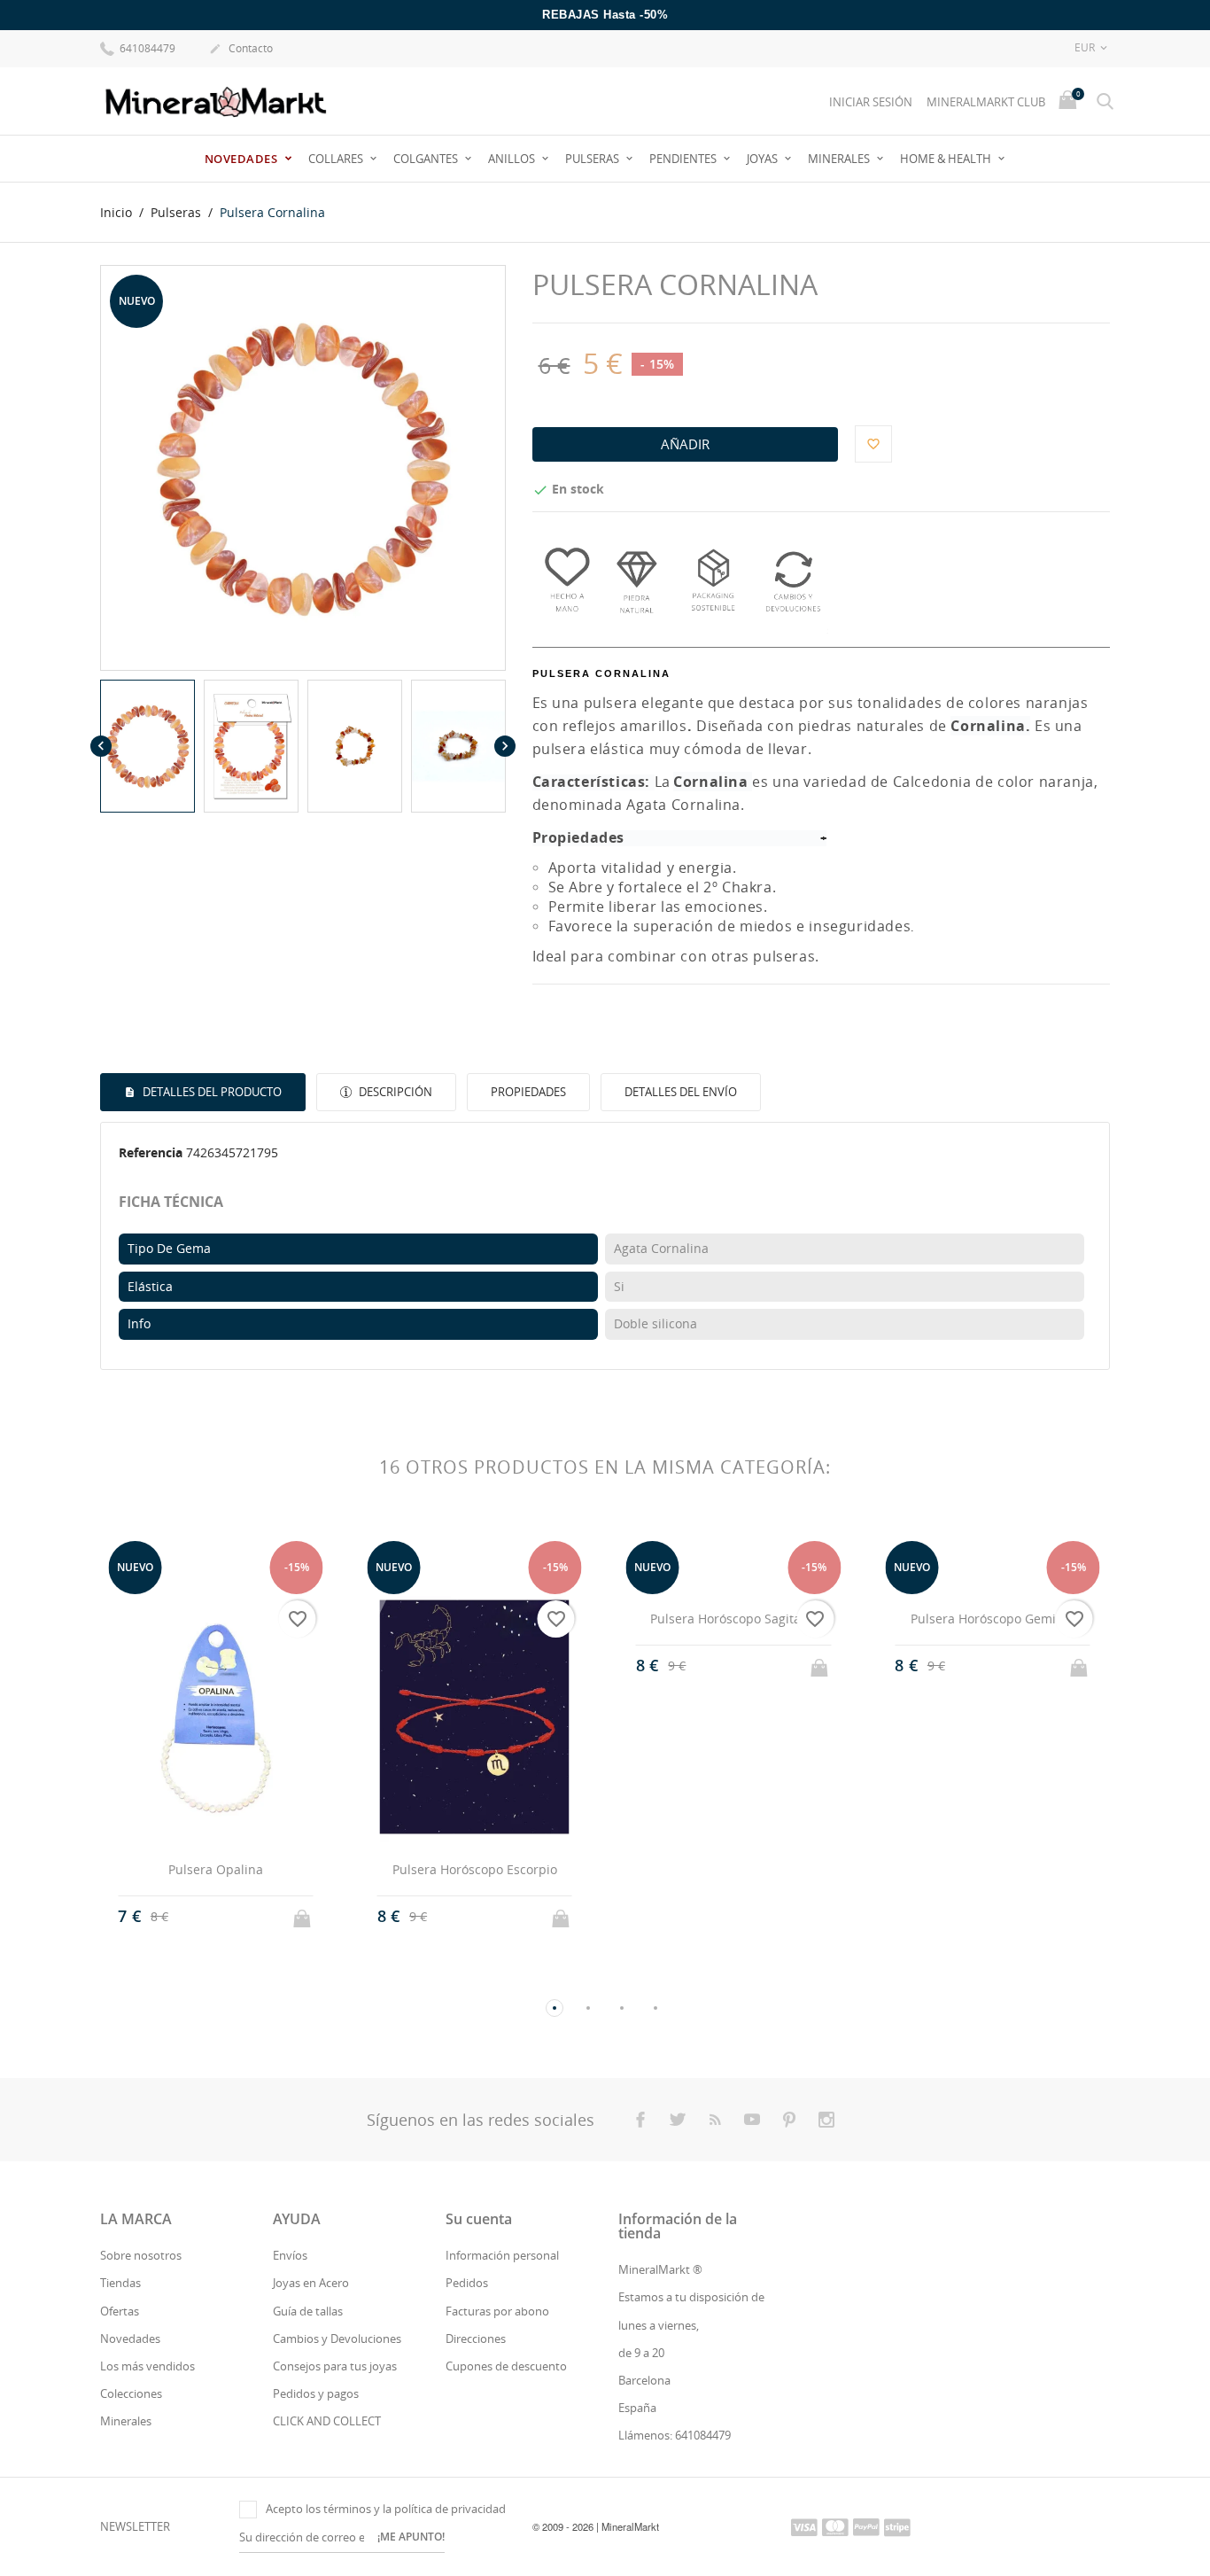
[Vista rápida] (199, 1916)
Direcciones (476, 2339)
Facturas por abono (497, 2311)
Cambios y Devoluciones (337, 2339)
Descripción (394, 1092)
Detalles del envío (681, 1092)
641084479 (146, 48)
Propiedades (528, 1092)
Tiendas (120, 2283)
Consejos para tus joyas (335, 2366)
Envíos (290, 2255)
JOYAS (764, 159)
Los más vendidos (147, 2366)
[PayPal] (866, 2526)
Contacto (241, 48)
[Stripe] (897, 2526)
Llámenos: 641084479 (675, 2435)
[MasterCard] (835, 2526)
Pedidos (467, 2283)
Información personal (502, 2255)
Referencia (151, 1152)
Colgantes (427, 159)
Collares (337, 159)
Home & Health (947, 159)
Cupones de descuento (506, 2366)
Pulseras (593, 159)
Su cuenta (479, 2219)
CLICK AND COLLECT (327, 2421)
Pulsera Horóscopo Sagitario (733, 1619)
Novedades (243, 159)
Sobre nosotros (141, 2255)
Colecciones (131, 2393)
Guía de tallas (308, 2311)
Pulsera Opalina (216, 1869)
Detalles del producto (211, 1092)
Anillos (513, 159)
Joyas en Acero (311, 2283)
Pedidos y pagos (316, 2393)
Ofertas (120, 2311)
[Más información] (232, 1917)
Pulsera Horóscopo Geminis (992, 1619)
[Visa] (804, 2526)
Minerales (840, 159)
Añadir (685, 444)
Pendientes (684, 159)
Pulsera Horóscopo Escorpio (475, 1869)
